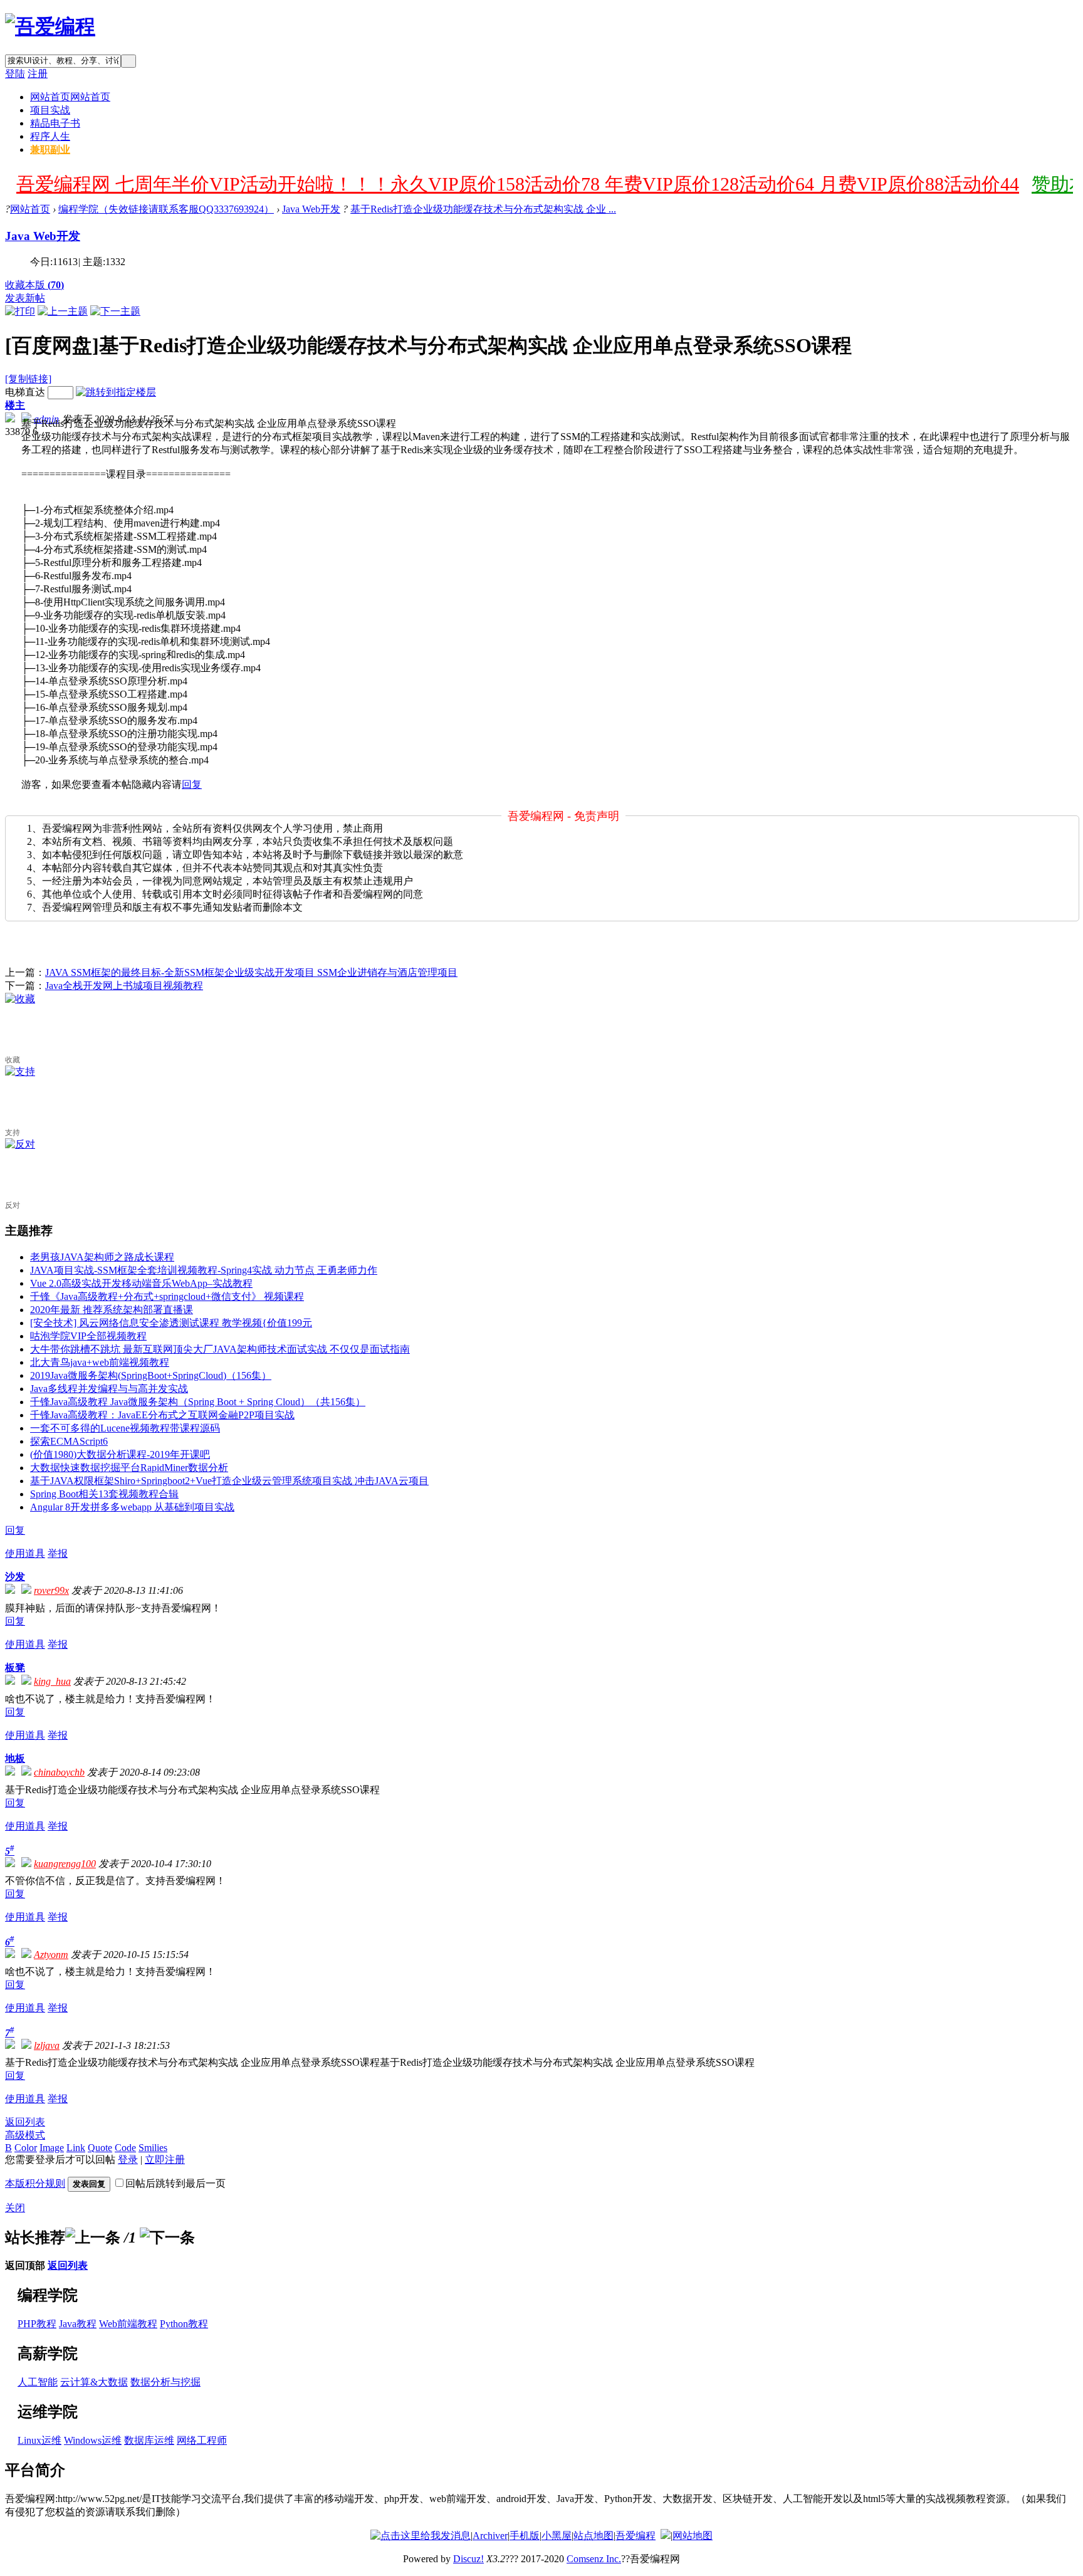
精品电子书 (55, 123)
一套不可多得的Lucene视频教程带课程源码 (125, 1428)
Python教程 (184, 2324)
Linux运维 (39, 2440)
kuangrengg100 (65, 1864)
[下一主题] (115, 311)
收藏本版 (34, 285)
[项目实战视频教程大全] (50, 26)
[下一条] (167, 2238)
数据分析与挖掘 (165, 2382)
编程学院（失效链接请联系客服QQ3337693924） (166, 209)
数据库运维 (149, 2440)
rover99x (51, 1590)
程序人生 (50, 136)
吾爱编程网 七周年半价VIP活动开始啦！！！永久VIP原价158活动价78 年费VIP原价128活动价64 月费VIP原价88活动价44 (518, 184)
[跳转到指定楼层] (116, 392)
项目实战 (50, 110)
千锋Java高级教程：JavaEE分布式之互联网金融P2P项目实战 (162, 1415)
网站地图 (693, 2536)
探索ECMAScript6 (69, 1441)
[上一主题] (63, 311)
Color (26, 2148)
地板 (15, 1758)
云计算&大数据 (94, 2382)
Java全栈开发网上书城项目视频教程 (124, 986)
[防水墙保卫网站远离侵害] (666, 2536)
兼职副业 (50, 149)
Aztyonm (51, 1955)
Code (125, 2148)
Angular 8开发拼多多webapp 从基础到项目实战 (132, 1507)
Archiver (490, 2536)
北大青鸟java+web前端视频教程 (100, 1362)
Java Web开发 (311, 209)
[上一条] (93, 2238)
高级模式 (25, 2135)
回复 (192, 784)
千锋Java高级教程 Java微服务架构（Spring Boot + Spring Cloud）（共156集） (198, 1402)
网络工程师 (202, 2440)
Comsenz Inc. (594, 2559)
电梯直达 (25, 392)
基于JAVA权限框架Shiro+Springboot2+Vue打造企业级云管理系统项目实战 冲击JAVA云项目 (229, 1481)
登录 (128, 2160)
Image (52, 2148)
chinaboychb (59, 1772)
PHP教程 (37, 2324)
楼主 (15, 405)
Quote (100, 2148)
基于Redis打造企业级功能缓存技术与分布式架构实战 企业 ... (483, 209)
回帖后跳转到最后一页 (175, 2183)
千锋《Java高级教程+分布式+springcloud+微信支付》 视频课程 (167, 1296)
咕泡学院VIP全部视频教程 (88, 1336)
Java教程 (78, 2324)
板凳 (15, 1668)
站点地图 (594, 2536)
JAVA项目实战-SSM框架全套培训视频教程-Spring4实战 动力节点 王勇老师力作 (204, 1270)
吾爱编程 (636, 2536)
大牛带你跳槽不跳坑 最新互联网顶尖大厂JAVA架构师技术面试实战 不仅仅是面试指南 (220, 1349)
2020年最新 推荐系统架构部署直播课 (112, 1310)
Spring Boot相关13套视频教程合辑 (104, 1494)
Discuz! (468, 2559)
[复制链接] (28, 379)
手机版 (525, 2536)
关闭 (15, 2208)
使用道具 (25, 1553)
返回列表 (25, 2122)
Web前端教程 (128, 2324)
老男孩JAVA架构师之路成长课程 (102, 1257)
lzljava (47, 2045)
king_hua (52, 1681)
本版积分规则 (35, 2183)
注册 (38, 74)
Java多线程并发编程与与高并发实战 (109, 1389)
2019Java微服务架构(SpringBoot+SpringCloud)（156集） (151, 1375)
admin (46, 419)
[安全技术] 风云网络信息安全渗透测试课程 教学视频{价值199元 (171, 1323)
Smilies (153, 2148)
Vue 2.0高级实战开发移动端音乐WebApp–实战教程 (141, 1283)
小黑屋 (557, 2536)
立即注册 (165, 2160)
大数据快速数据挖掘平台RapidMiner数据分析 (129, 1468)
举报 (58, 1553)
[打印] (20, 311)
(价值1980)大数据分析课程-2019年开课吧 (120, 1454)
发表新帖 (25, 298)
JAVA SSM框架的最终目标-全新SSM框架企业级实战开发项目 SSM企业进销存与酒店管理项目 (251, 972)
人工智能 (38, 2382)
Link (76, 2148)
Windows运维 (93, 2440)
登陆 (15, 74)
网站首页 (70, 97)
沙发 (15, 1577)
